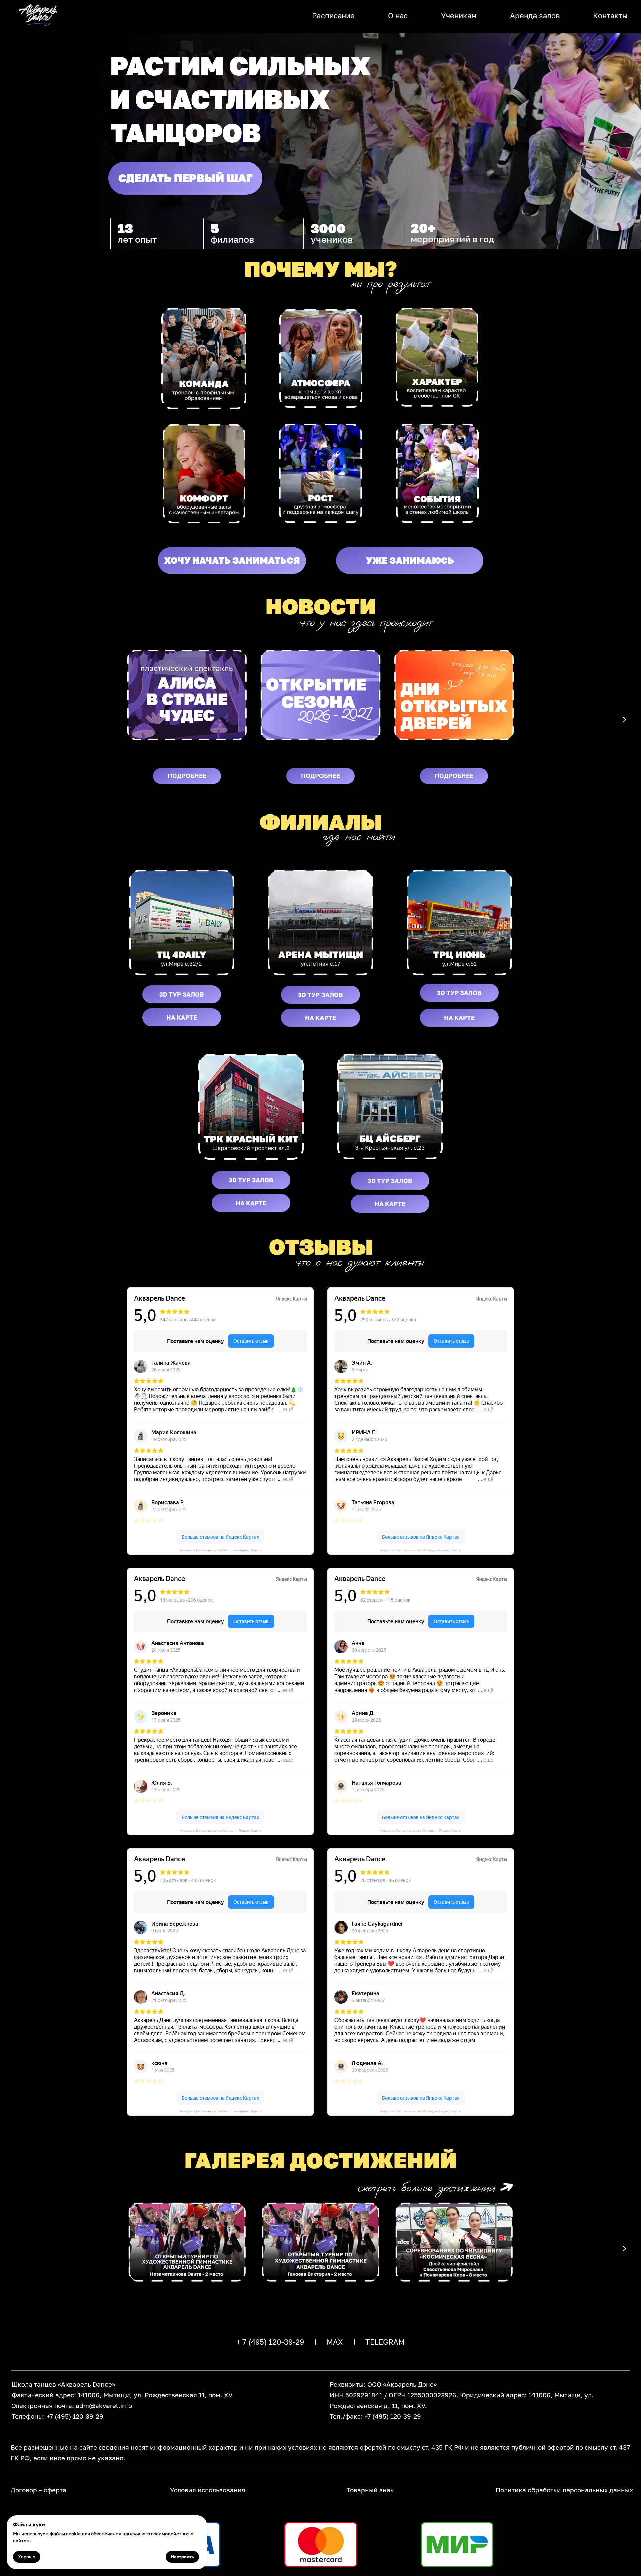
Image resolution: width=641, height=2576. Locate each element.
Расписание (333, 16)
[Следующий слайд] (624, 720)
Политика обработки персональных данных (564, 2490)
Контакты (610, 16)
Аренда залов (535, 16)
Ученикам (459, 16)
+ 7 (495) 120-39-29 (270, 2342)
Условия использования (208, 2490)
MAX (335, 2342)
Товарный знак (370, 2490)
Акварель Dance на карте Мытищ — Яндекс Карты (221, 1550)
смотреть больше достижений (426, 2188)
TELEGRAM (385, 2342)
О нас (398, 16)
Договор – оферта (39, 2490)
